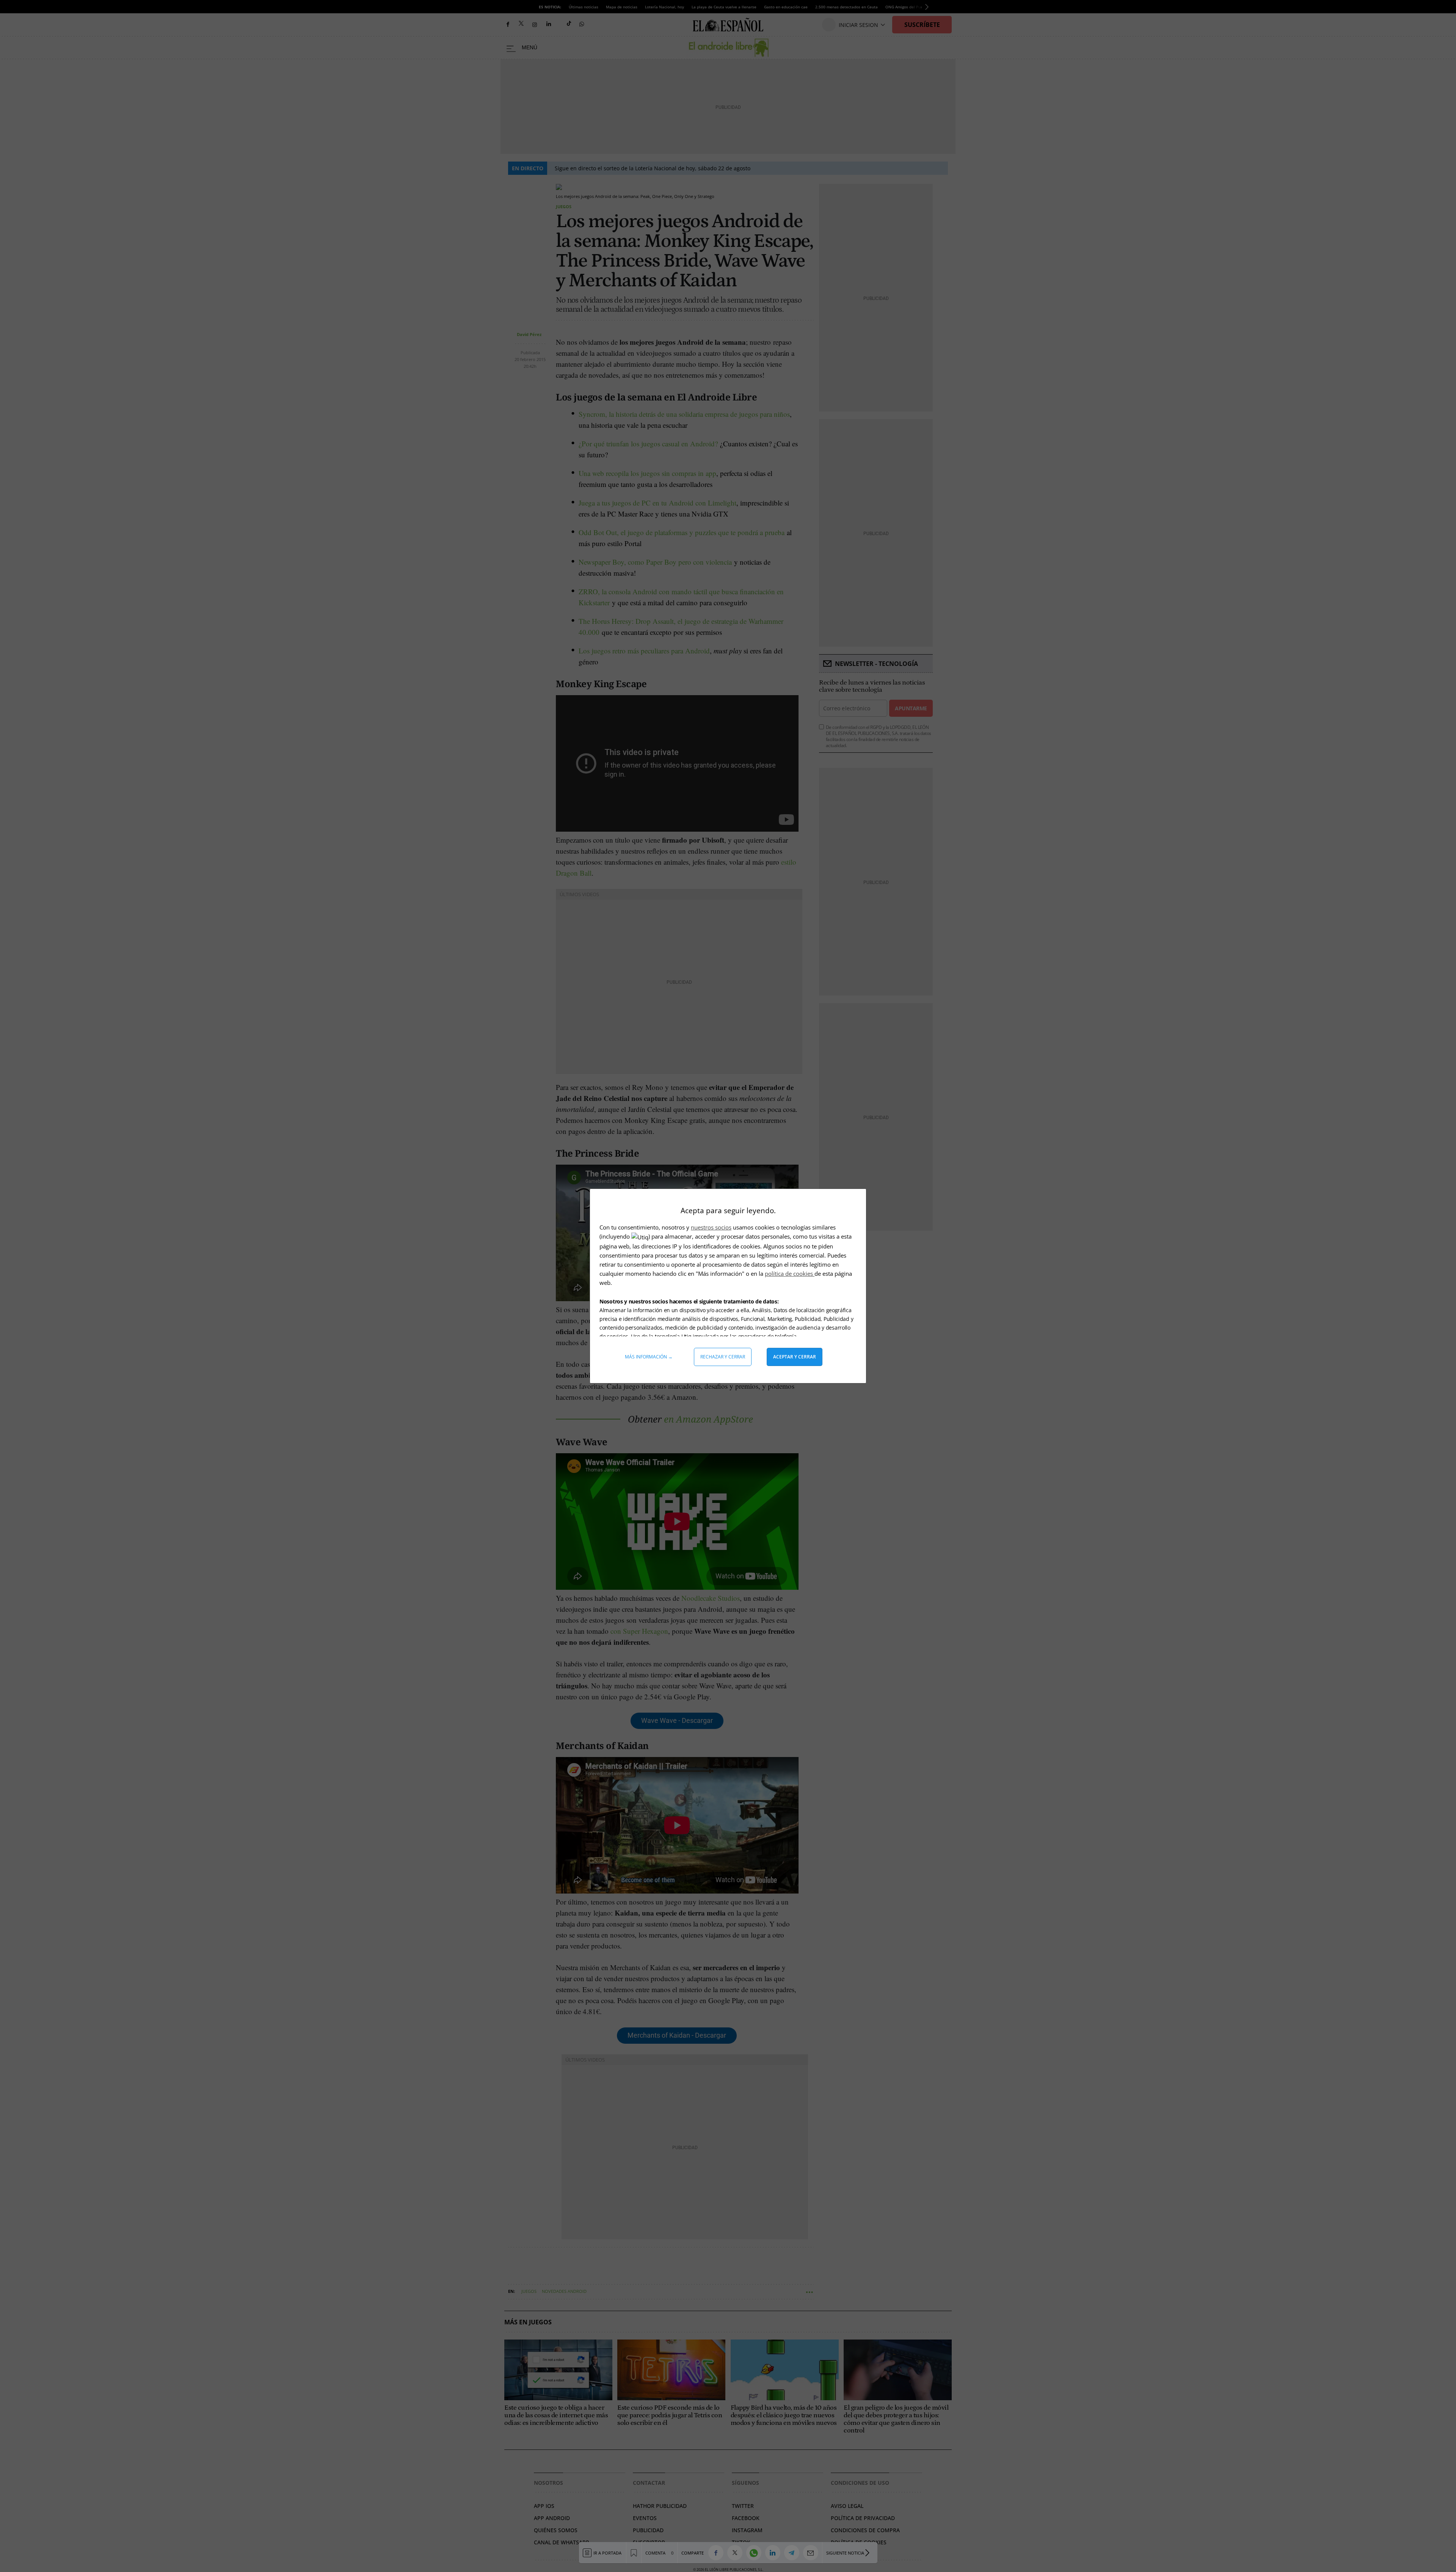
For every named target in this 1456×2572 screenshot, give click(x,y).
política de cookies (790, 1273)
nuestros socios (711, 1227)
